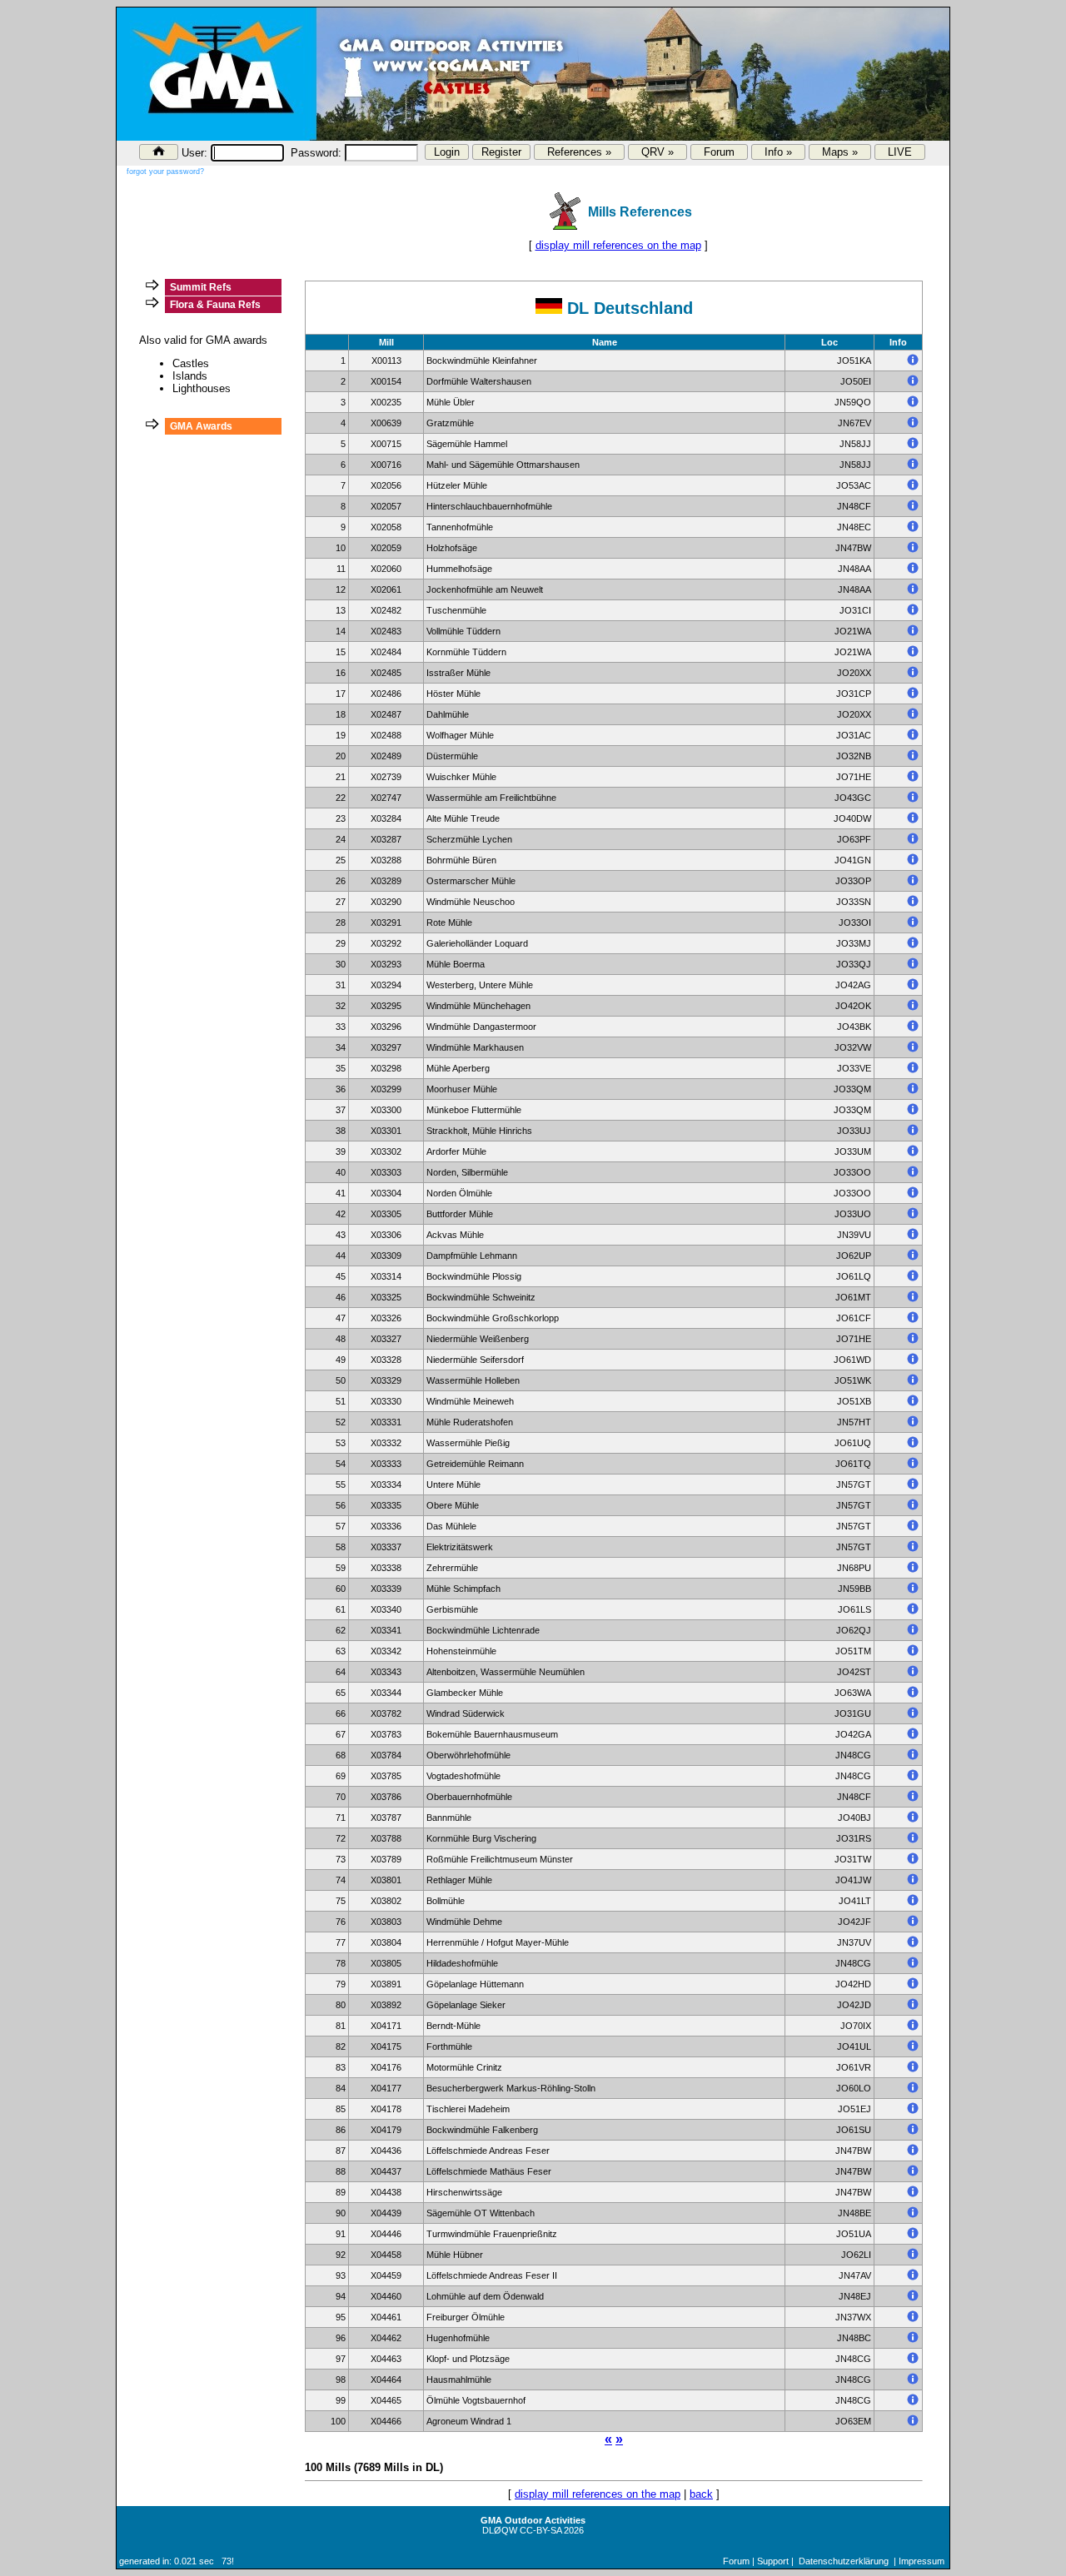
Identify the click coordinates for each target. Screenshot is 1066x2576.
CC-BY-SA (540, 2530)
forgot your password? (165, 172)
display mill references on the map (618, 245)
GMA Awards (201, 426)
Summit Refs (201, 287)
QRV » (658, 152)
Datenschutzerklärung (844, 2561)
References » (579, 152)
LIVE (900, 152)
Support (773, 2561)
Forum (719, 152)
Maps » (840, 152)
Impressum (922, 2561)
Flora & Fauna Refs (215, 305)
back (701, 2494)
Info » (778, 152)
